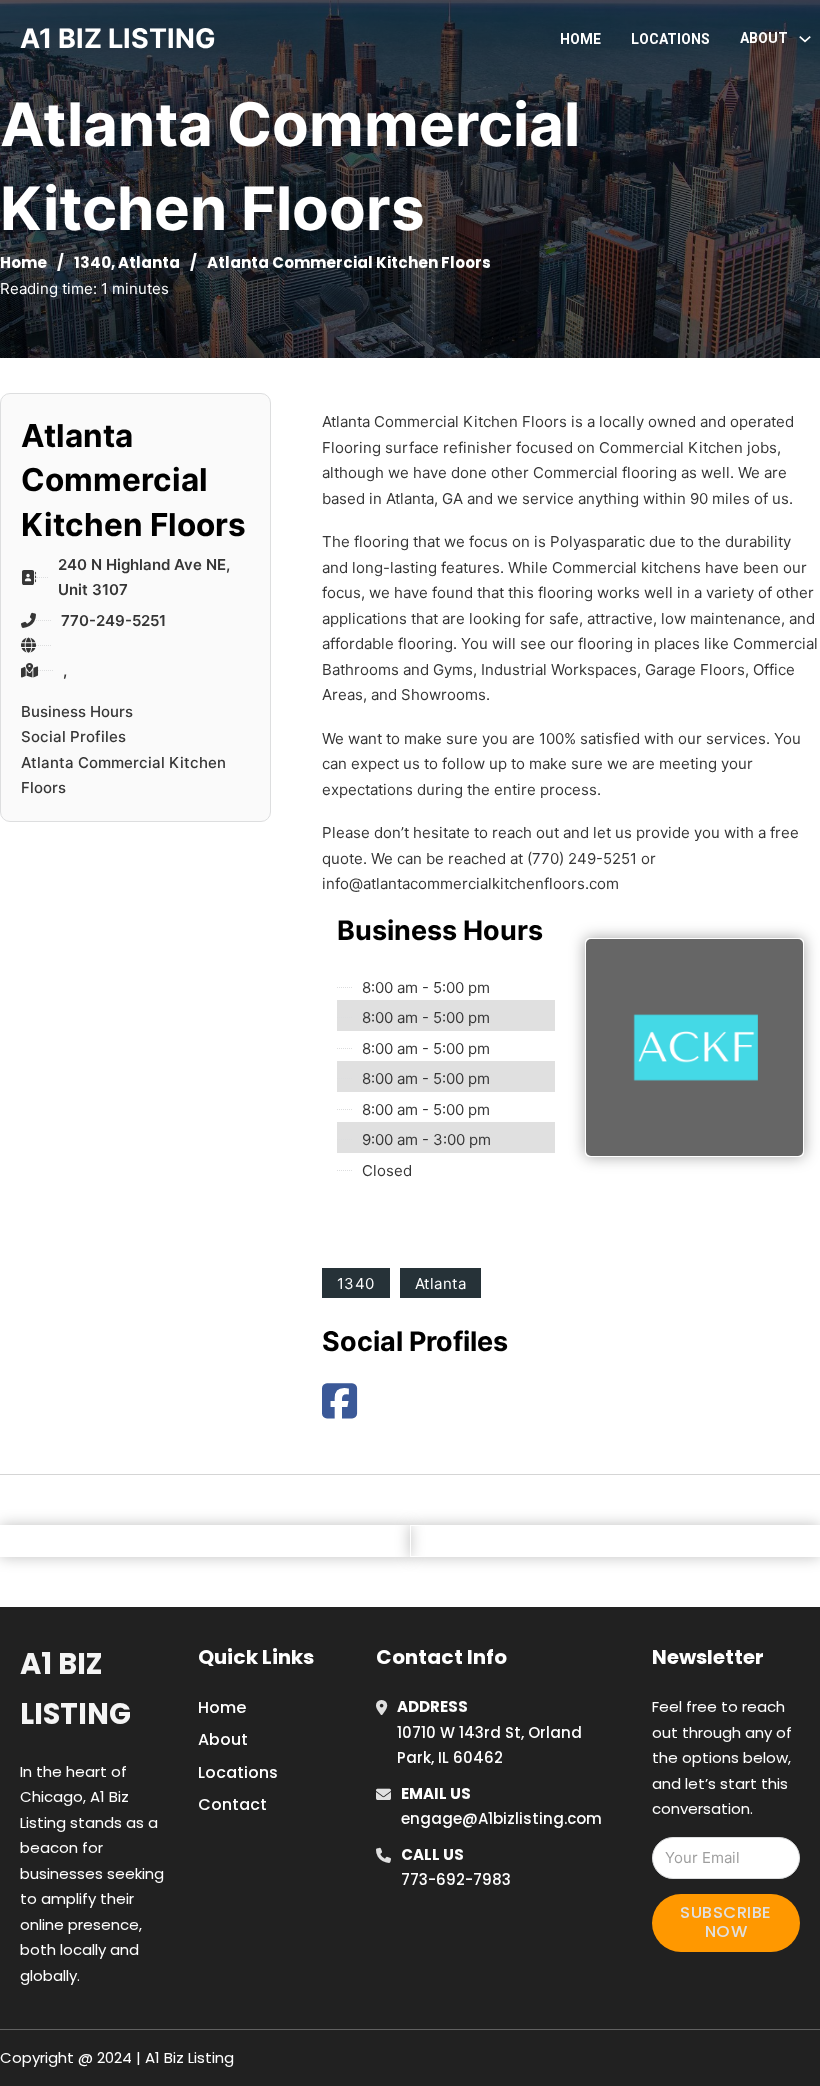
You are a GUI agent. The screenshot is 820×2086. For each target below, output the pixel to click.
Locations (670, 39)
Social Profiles (73, 736)
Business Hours (77, 711)
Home (580, 39)
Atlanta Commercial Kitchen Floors (123, 775)
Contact (232, 1804)
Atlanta (149, 262)
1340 (92, 262)
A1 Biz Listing (75, 1688)
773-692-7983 (456, 1879)
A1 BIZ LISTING (118, 38)
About (223, 1739)
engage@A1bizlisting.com (501, 1818)
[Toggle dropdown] (805, 39)
